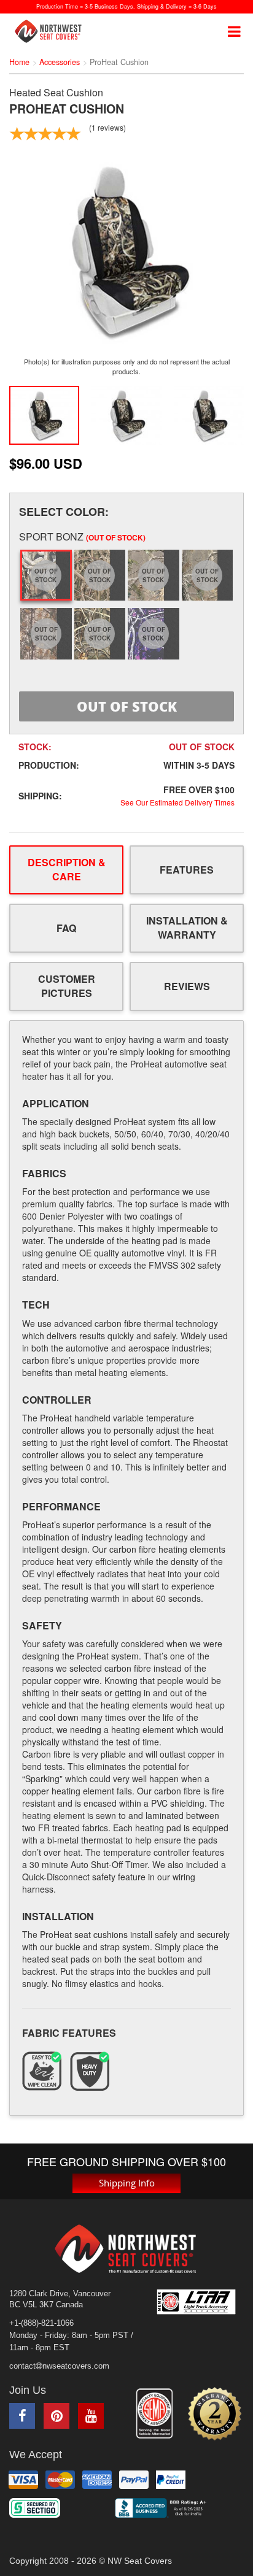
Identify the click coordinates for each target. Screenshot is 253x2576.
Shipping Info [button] (127, 2183)
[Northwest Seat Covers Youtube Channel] (91, 2416)
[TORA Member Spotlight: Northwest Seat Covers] (154, 2413)
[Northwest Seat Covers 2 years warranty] (215, 2414)
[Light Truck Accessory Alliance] (200, 2302)
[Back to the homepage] (53, 31)
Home (19, 62)
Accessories (60, 62)
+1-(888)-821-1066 (41, 2323)
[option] (126, 250)
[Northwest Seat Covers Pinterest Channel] (56, 2416)
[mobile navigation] (234, 31)
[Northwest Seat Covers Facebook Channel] (22, 2416)
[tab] (66, 870)
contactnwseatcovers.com (59, 2366)
